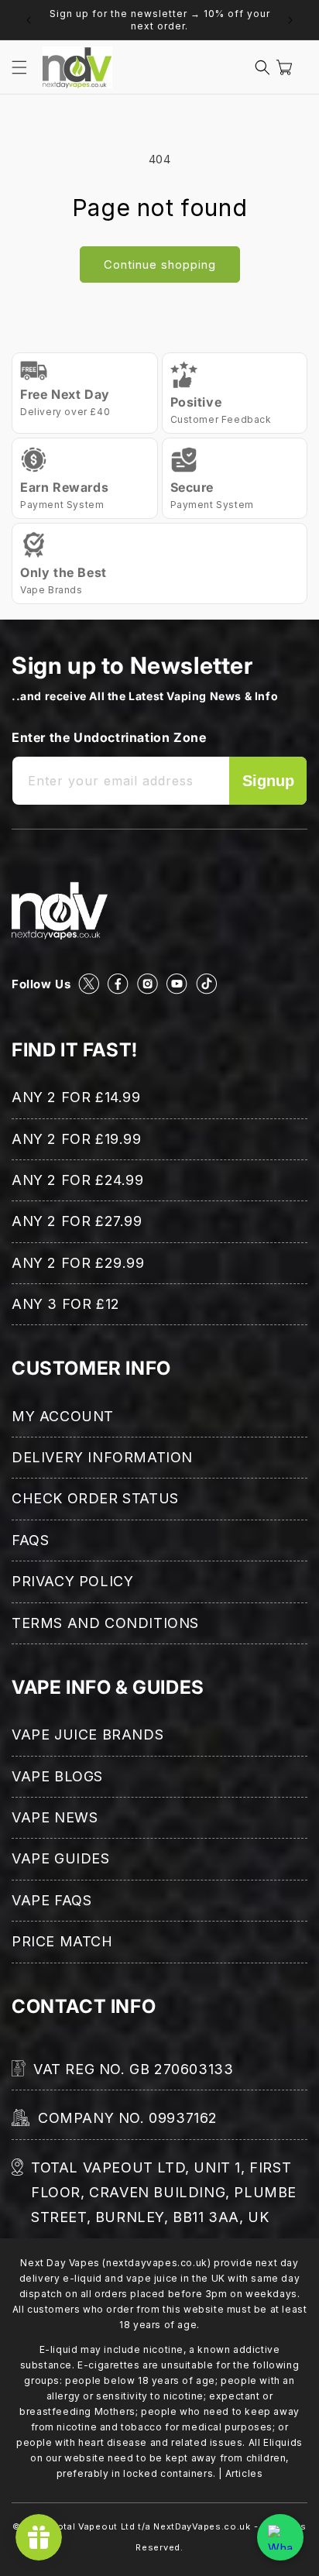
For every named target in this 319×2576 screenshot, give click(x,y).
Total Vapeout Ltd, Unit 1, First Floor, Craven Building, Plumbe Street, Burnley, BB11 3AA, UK (164, 2193)
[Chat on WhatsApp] (280, 2537)
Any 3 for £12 (66, 1304)
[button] (19, 67)
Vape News (55, 1817)
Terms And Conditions (105, 1623)
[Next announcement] (290, 20)
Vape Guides (61, 1858)
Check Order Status (95, 1498)
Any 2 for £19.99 (77, 1139)
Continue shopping (160, 264)
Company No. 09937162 (128, 2118)
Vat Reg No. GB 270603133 (133, 2069)
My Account (63, 1416)
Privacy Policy (72, 1581)
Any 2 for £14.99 (76, 1097)
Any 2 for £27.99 (77, 1221)
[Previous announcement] (29, 20)
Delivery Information (102, 1457)
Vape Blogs (57, 1776)
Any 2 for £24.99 (78, 1180)
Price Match (62, 1941)
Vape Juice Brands (87, 1735)
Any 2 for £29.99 (78, 1263)
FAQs (30, 1540)
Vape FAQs (51, 1900)
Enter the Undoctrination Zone (109, 737)
